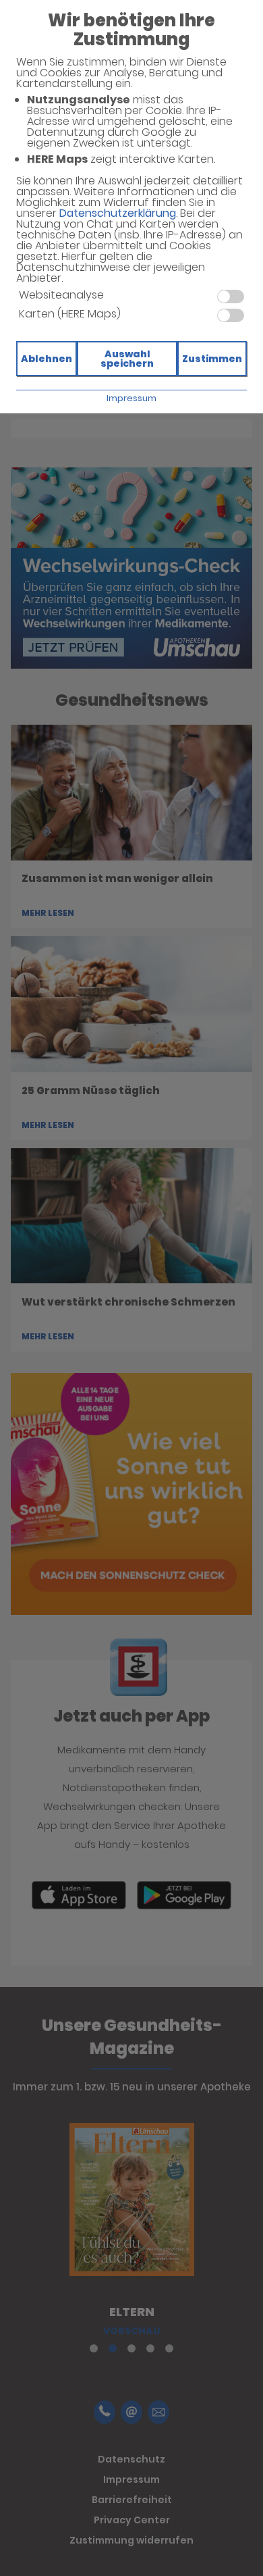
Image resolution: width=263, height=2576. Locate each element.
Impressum (131, 398)
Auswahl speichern (127, 359)
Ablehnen (47, 359)
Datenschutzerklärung (118, 213)
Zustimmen (212, 359)
